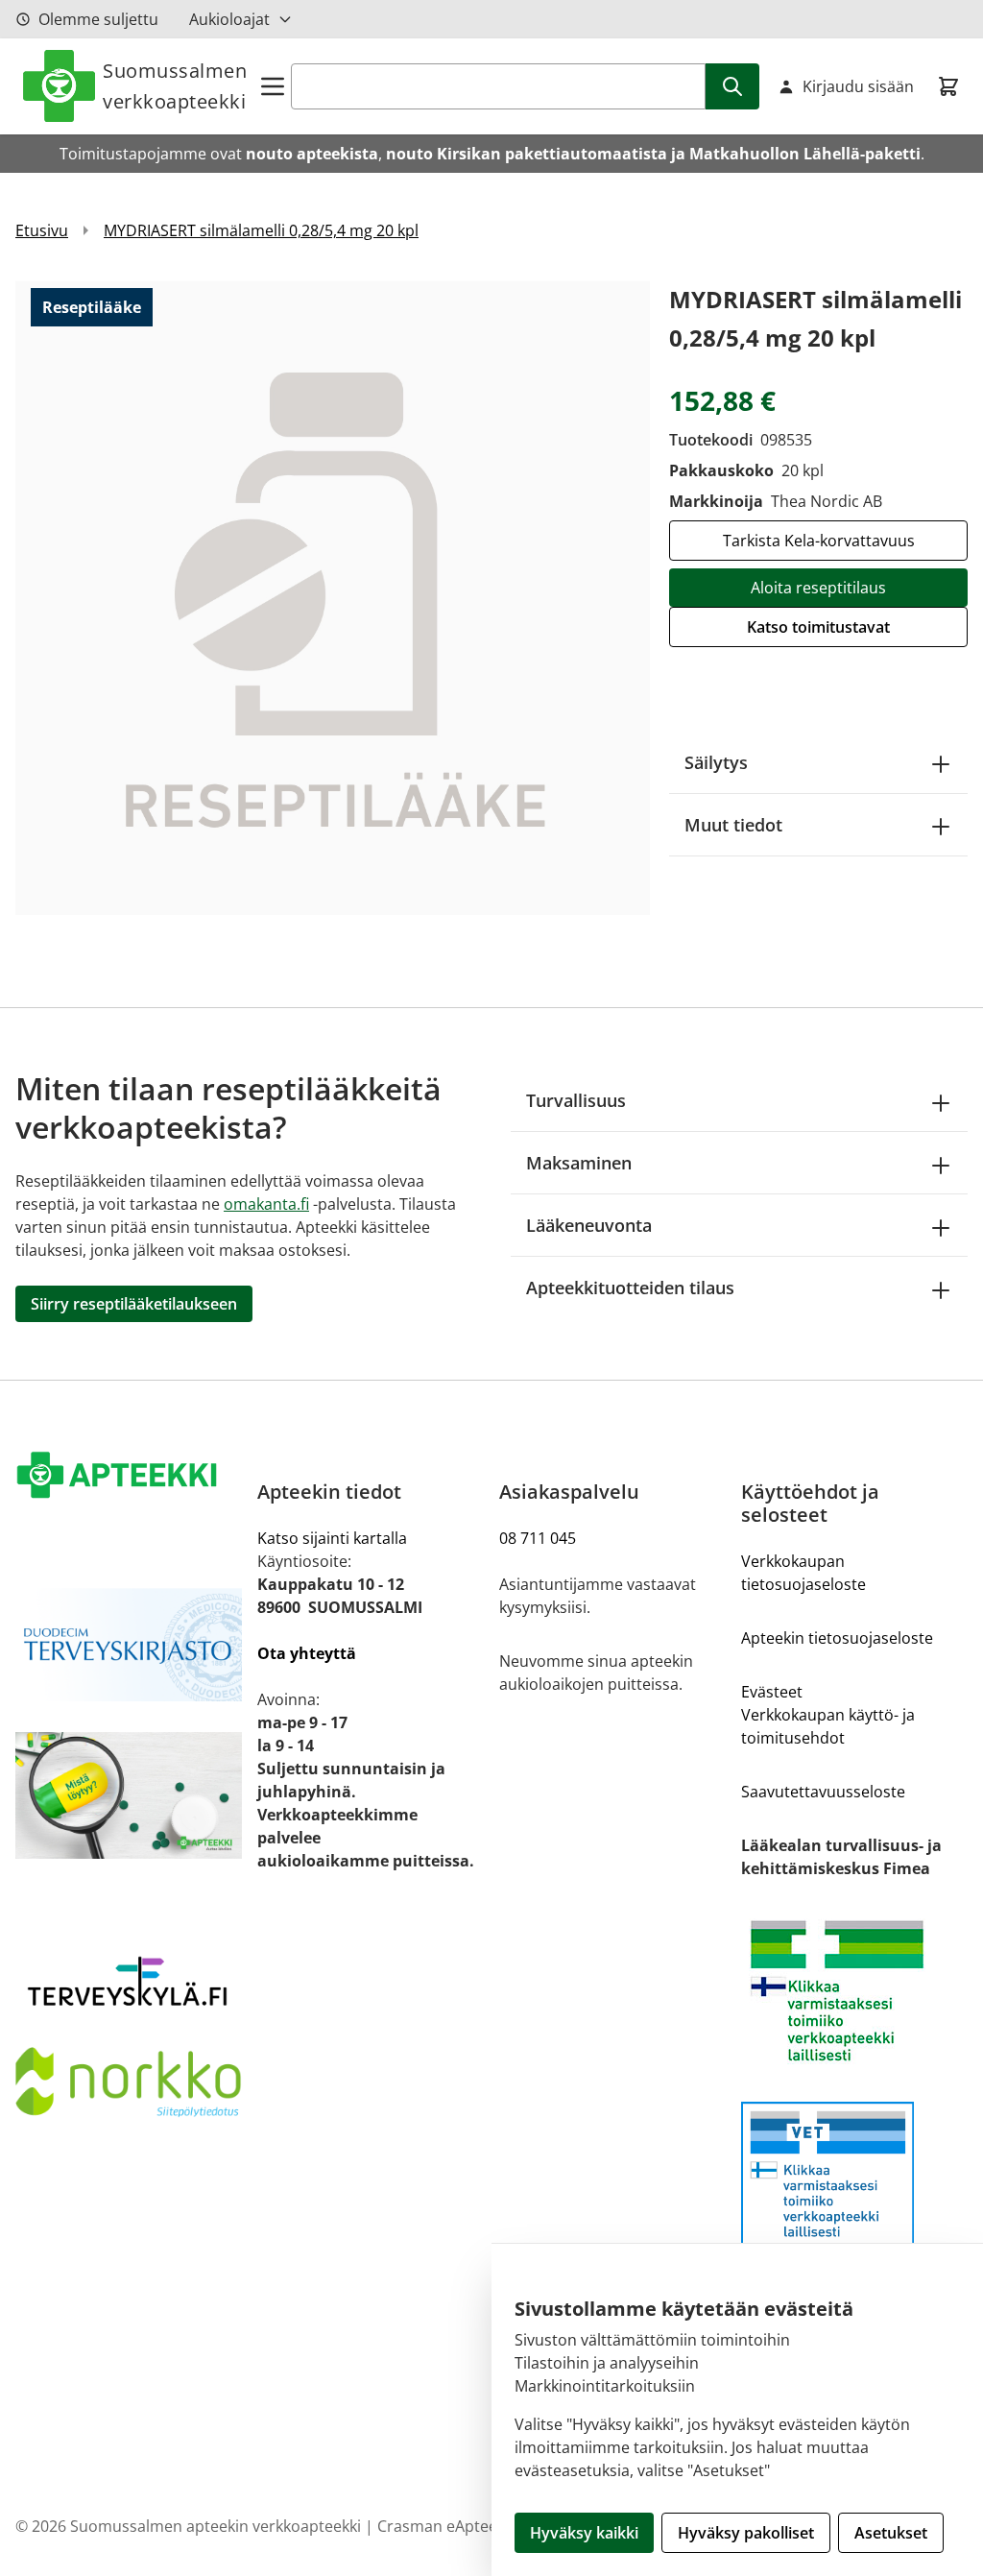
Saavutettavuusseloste (823, 1792)
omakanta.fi (266, 1204)
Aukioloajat (229, 19)
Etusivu (42, 230)
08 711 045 (538, 1538)
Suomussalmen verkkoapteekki (175, 86)
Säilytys (716, 762)
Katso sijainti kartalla (332, 1538)
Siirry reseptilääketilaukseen (134, 1304)
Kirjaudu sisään (858, 86)
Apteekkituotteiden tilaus (630, 1288)
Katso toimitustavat (818, 627)
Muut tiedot (733, 825)
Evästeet (772, 1692)
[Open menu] (273, 86)
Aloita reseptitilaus (818, 588)
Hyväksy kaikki (584, 2533)
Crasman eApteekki (447, 2526)
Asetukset (891, 2533)
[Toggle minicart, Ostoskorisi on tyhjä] (948, 86)
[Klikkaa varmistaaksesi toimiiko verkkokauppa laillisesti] (854, 1991)
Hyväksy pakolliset (746, 2533)
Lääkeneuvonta (589, 1225)
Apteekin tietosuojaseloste (837, 1638)
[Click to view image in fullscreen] (333, 598)
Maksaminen (579, 1163)
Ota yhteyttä (307, 1653)
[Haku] (732, 86)
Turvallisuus (576, 1100)
